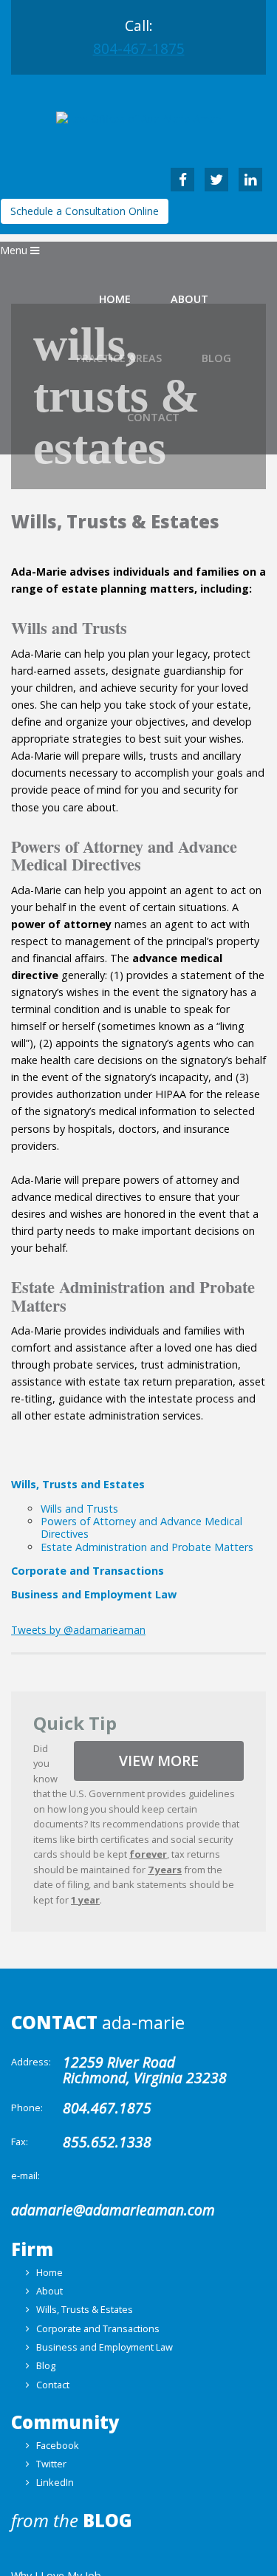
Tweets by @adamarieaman (78, 1630)
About (189, 299)
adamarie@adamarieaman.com (113, 2210)
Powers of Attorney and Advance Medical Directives (141, 1527)
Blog (46, 2365)
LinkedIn (55, 2482)
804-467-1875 (139, 48)
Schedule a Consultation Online (85, 211)
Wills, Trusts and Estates (78, 1484)
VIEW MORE (159, 1761)
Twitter (51, 2464)
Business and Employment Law (94, 1594)
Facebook (58, 2445)
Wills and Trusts (79, 1509)
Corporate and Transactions (88, 1570)
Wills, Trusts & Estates (85, 2309)
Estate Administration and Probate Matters (147, 1547)
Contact (53, 2385)
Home (115, 299)
